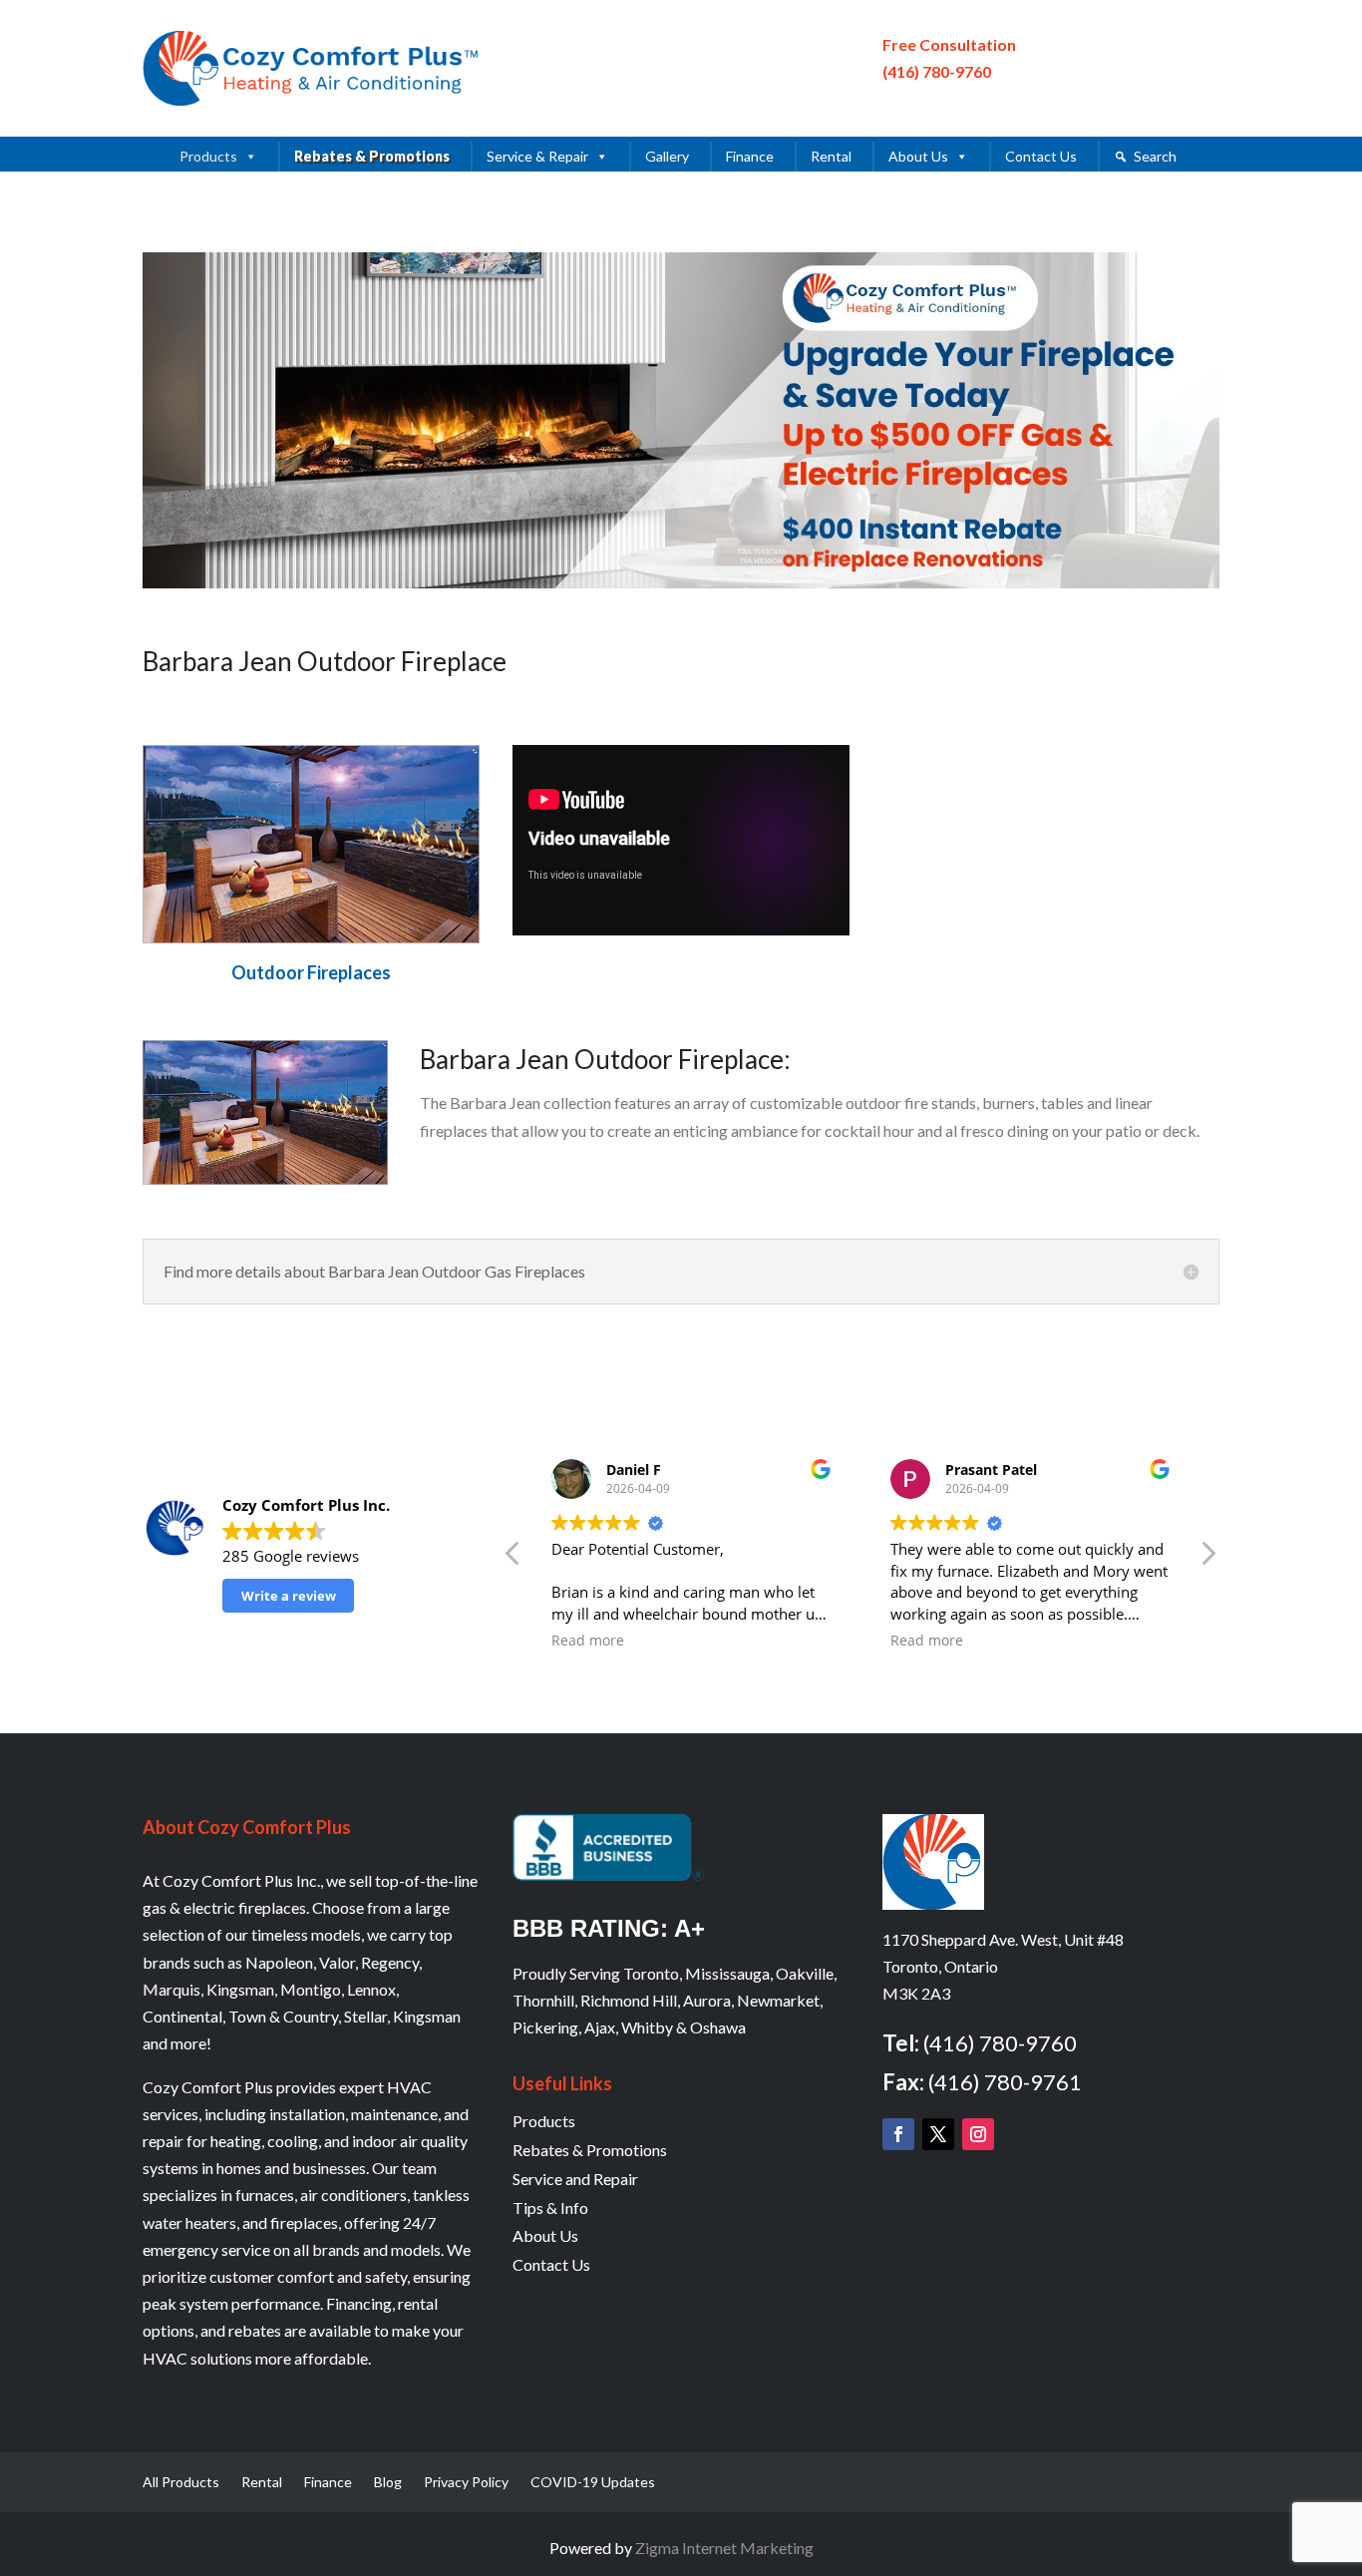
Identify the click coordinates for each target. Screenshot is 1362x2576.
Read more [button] (588, 1641)
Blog (388, 2483)
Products (208, 156)
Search (1155, 156)
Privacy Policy (466, 2483)
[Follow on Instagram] (978, 2134)
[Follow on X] (938, 2134)
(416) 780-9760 (937, 71)
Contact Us (1041, 156)
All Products (181, 2483)
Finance (750, 156)
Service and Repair (575, 2179)
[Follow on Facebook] (898, 2134)
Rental (831, 156)
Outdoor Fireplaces (311, 972)
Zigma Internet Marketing (724, 2548)
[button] (1207, 1559)
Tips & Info (550, 2208)
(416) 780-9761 (1005, 2082)
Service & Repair (537, 156)
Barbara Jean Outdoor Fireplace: (605, 1059)
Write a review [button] (289, 1596)
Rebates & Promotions (372, 156)
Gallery (667, 156)
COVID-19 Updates (593, 2483)
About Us (918, 156)
